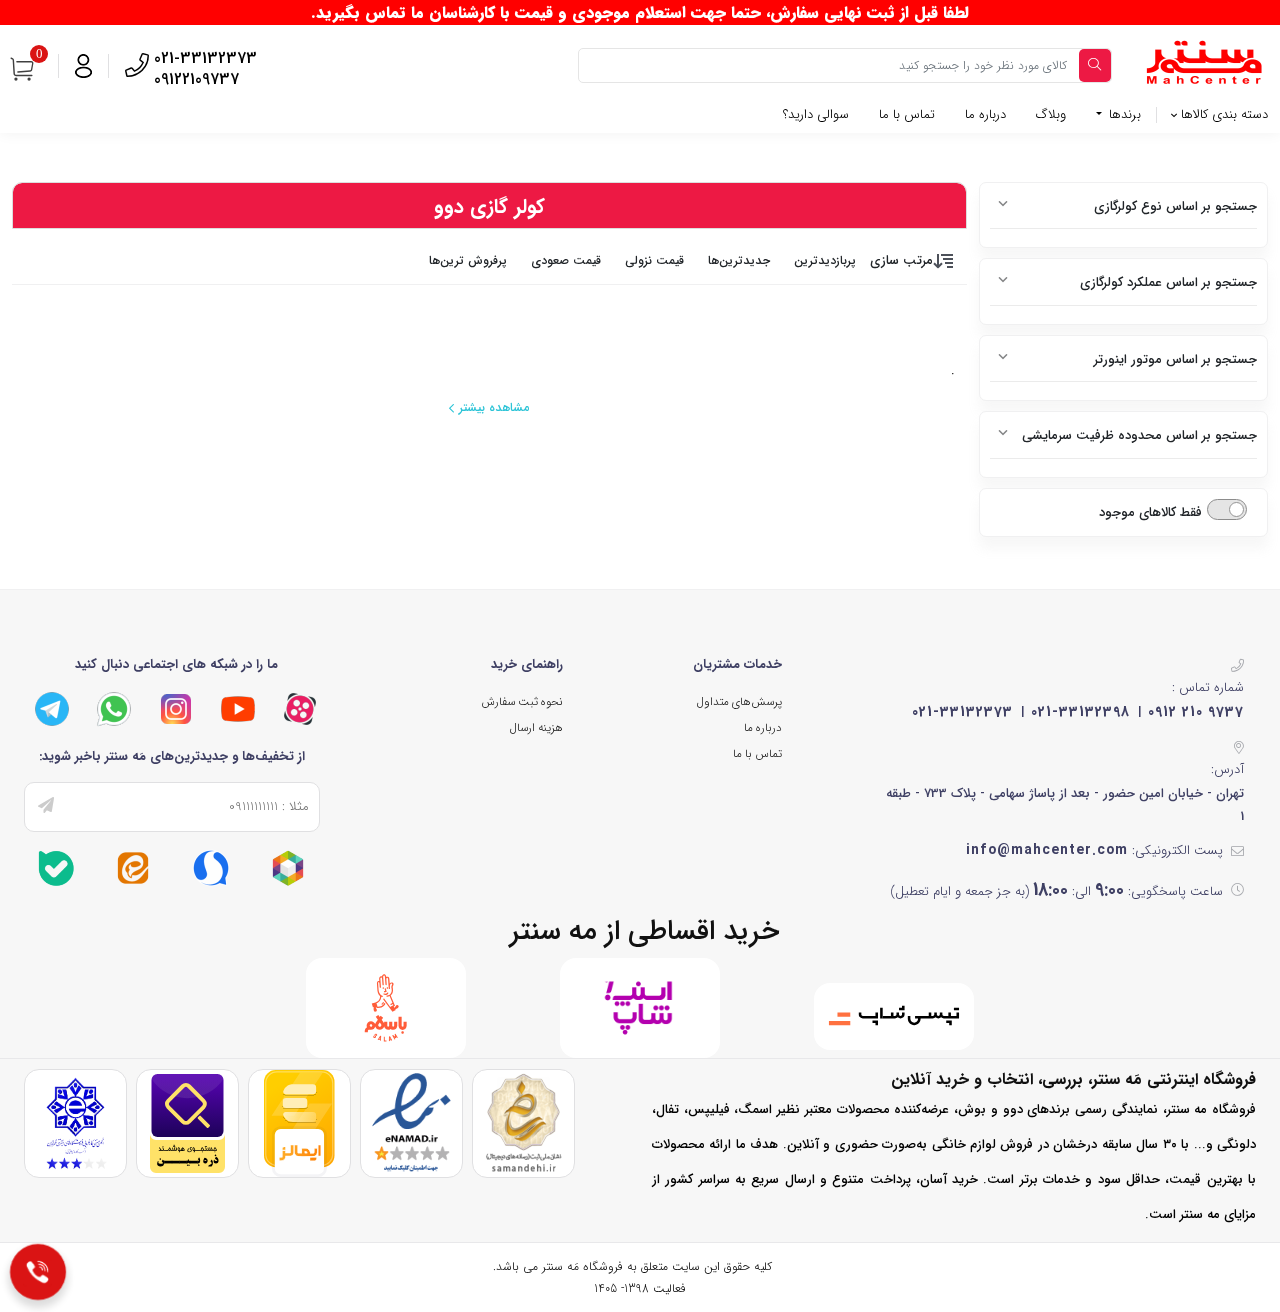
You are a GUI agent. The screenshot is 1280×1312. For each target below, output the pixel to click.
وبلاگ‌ (1051, 114)
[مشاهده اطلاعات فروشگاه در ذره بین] (187, 1122)
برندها (1123, 114)
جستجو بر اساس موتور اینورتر (1175, 359)
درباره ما (985, 114)
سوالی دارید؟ (816, 114)
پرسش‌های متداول (739, 702)
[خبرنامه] (46, 807)
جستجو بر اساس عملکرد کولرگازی (1168, 282)
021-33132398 (1080, 712)
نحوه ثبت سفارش (522, 702)
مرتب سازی (901, 260)
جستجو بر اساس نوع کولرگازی (1175, 206)
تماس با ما (907, 114)
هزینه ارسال (536, 728)
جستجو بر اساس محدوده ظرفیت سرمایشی (1139, 435)
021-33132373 (962, 712)
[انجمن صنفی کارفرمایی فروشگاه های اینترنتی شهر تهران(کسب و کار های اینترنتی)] (75, 1122)
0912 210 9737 (1196, 712)
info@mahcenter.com (1047, 850)
